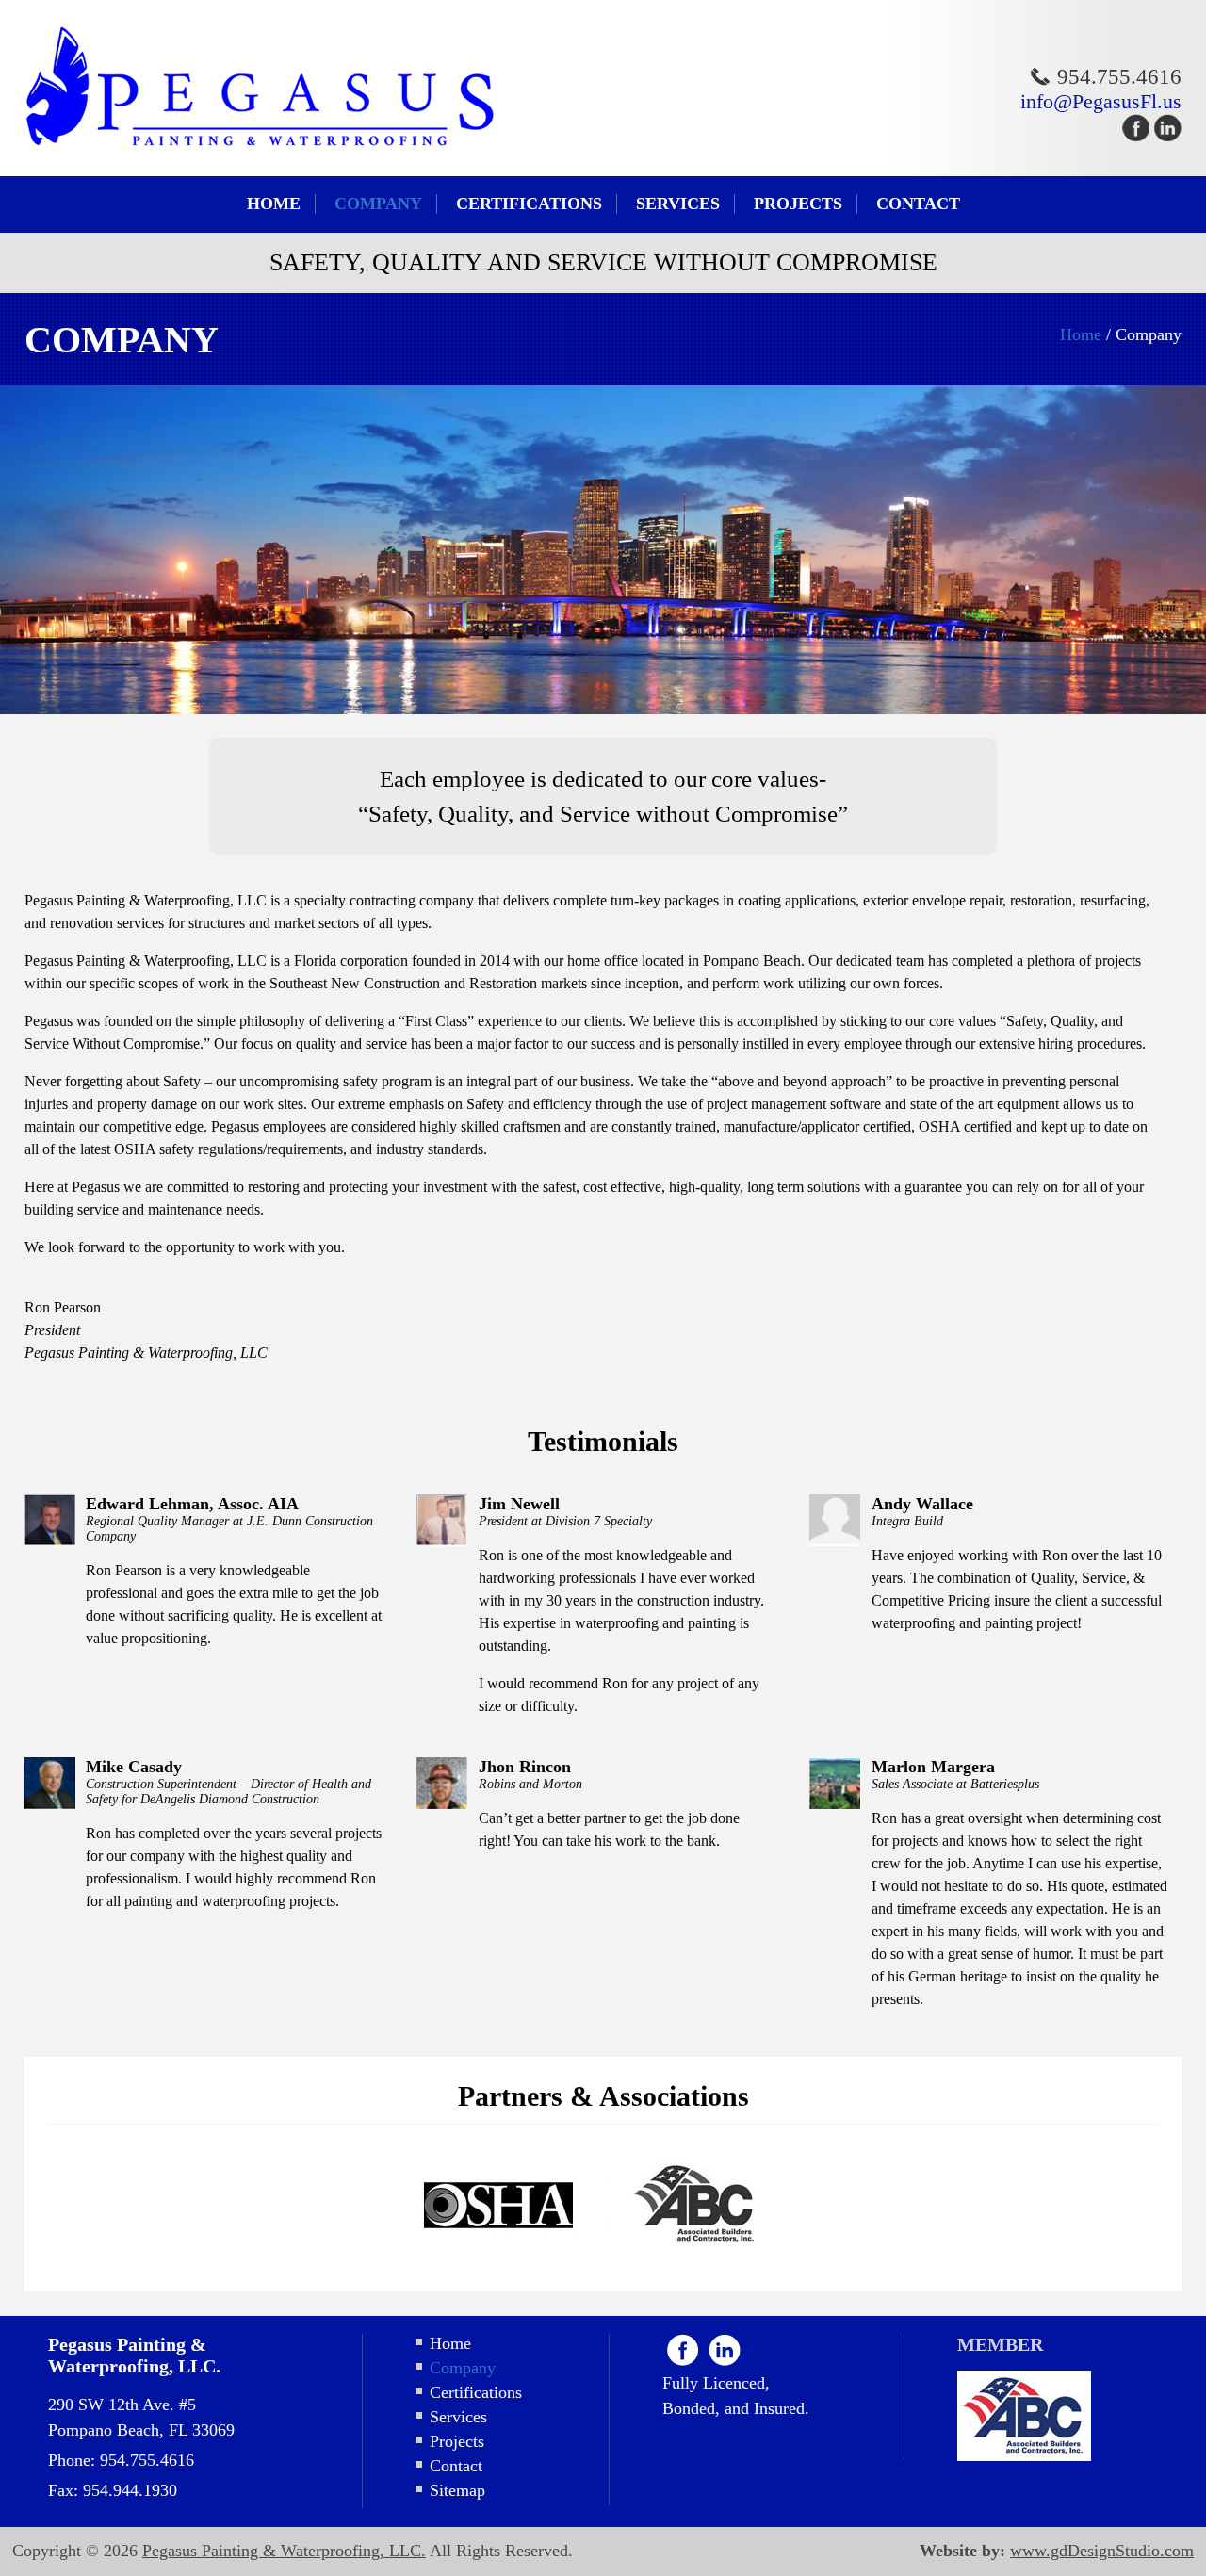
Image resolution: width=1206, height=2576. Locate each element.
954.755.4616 (1119, 77)
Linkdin (725, 2350)
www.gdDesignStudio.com (1102, 2551)
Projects (798, 204)
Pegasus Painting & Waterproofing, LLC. (284, 2551)
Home (274, 204)
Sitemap (457, 2490)
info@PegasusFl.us (1101, 101)
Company (378, 204)
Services (678, 204)
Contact (918, 204)
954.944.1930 (130, 2490)
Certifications (529, 204)
